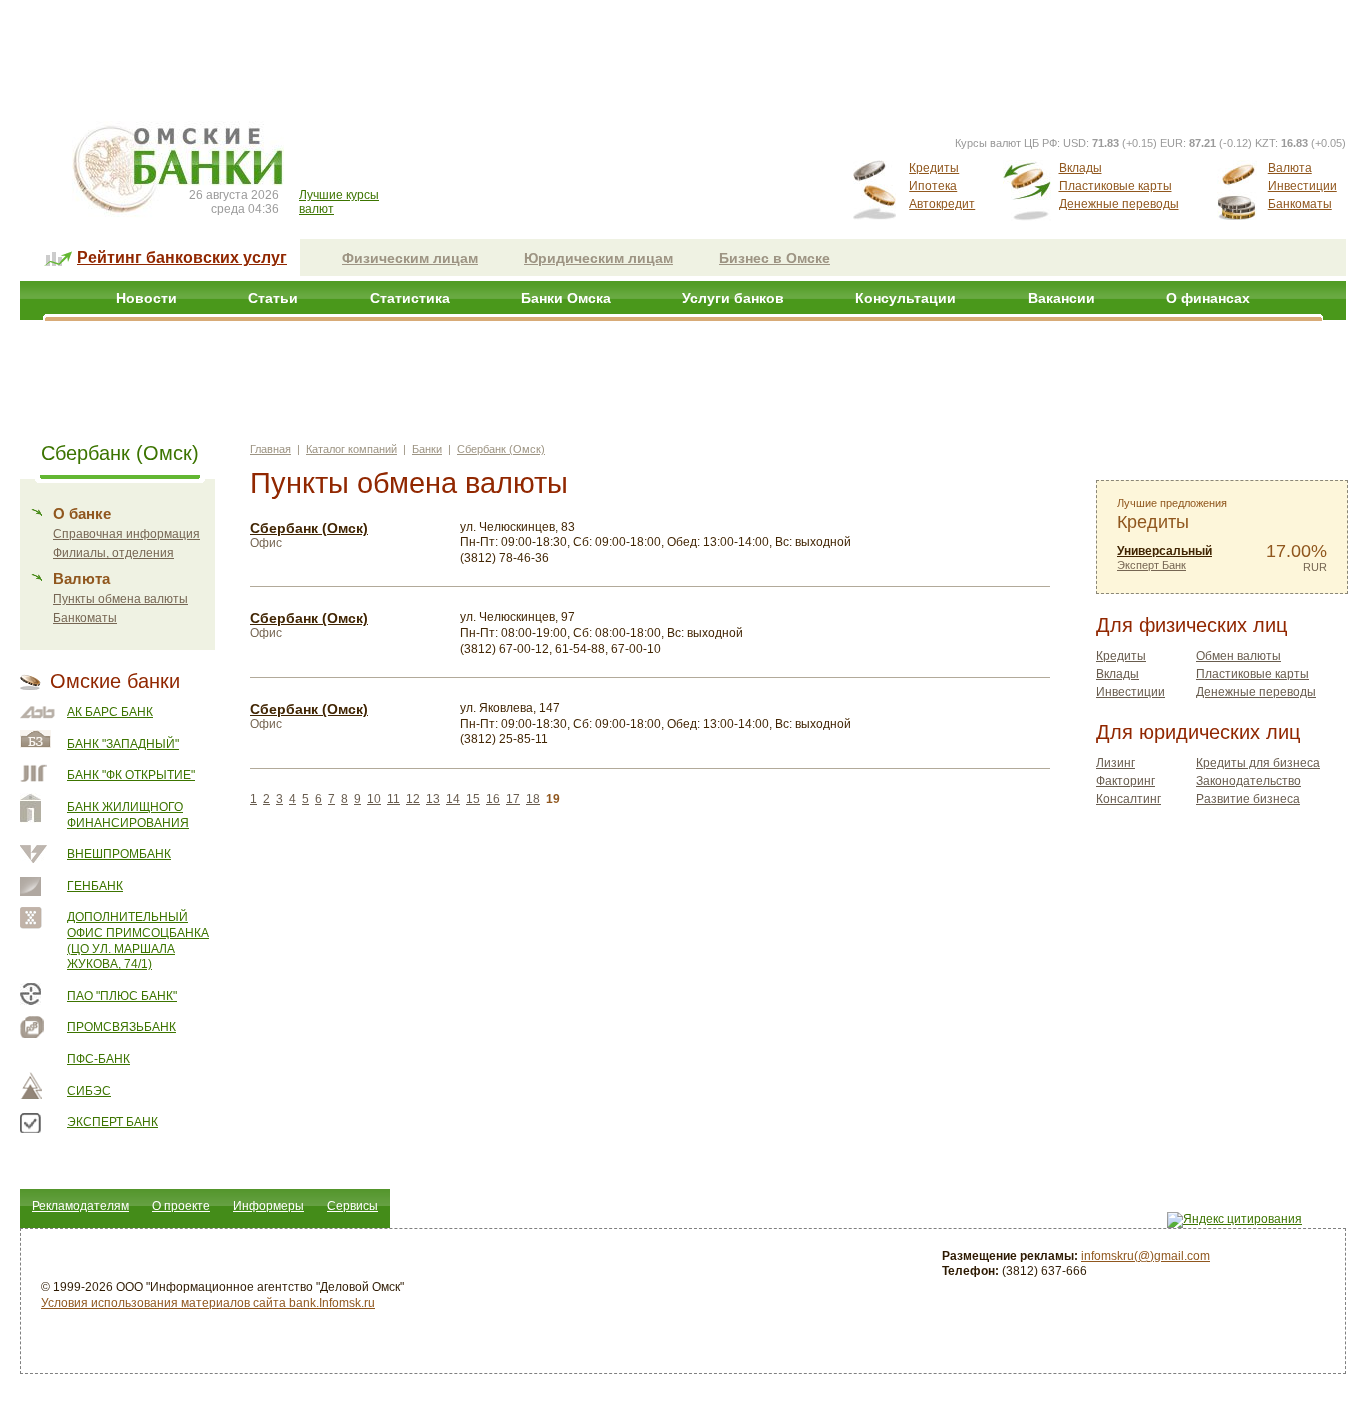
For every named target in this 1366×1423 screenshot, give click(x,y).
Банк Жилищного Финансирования (128, 815)
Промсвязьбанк (121, 1027)
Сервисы (352, 1206)
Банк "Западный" (123, 744)
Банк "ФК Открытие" (131, 775)
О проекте (181, 1206)
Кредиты (934, 168)
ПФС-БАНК (98, 1059)
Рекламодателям (80, 1206)
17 (513, 799)
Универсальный (1164, 551)
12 (413, 799)
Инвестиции (1302, 186)
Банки (427, 449)
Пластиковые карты (1115, 186)
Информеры (268, 1206)
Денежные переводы (1119, 204)
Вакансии (1061, 298)
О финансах (1208, 298)
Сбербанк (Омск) (501, 449)
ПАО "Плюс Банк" (122, 996)
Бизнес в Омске (774, 258)
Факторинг (1125, 781)
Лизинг (1115, 763)
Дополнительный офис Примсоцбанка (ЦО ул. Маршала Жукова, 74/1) (138, 940)
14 (453, 799)
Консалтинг (1128, 799)
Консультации (905, 298)
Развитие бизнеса (1248, 799)
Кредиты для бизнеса (1258, 763)
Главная (270, 449)
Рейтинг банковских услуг (182, 257)
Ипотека (933, 186)
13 (433, 799)
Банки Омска (566, 298)
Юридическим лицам (598, 258)
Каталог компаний (351, 449)
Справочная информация (126, 534)
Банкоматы (1300, 204)
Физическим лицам (410, 258)
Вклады (1080, 168)
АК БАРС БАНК (110, 712)
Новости (146, 298)
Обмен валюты (1238, 656)
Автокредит (942, 204)
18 (533, 799)
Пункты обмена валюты (120, 599)
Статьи (273, 298)
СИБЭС (89, 1091)
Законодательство (1248, 781)
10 (374, 799)
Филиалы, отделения (113, 553)
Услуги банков (733, 298)
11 (393, 799)
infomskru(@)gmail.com (1145, 1256)
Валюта (1290, 168)
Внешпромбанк (119, 854)
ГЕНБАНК (95, 886)
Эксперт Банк (112, 1122)
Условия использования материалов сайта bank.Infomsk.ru (208, 1303)
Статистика (410, 298)
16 (493, 799)
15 (473, 799)
